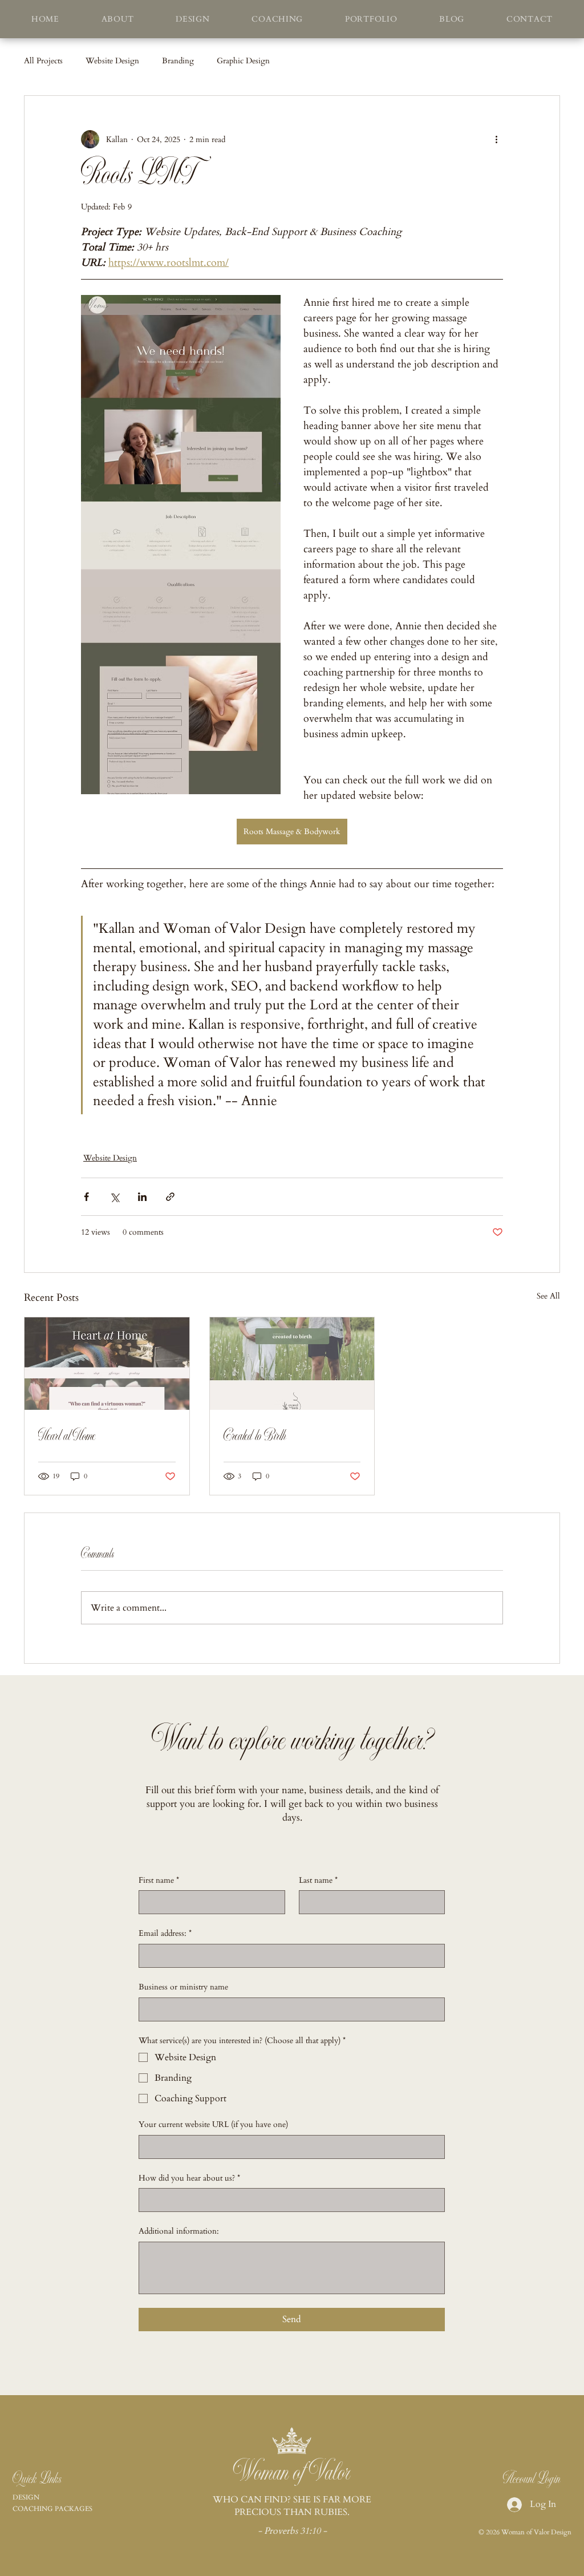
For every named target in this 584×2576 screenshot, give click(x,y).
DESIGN (26, 2497)
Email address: (165, 1933)
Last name (318, 1880)
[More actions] (496, 139)
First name (159, 1880)
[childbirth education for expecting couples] (292, 1364)
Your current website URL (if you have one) (213, 2124)
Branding (178, 61)
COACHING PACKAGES (52, 2509)
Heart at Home (67, 1436)
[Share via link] (170, 1197)
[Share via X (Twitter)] (114, 1197)
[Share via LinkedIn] (142, 1197)
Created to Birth (255, 1436)
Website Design (112, 61)
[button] (277, 19)
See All (548, 1296)
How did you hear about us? (189, 2178)
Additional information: (179, 2231)
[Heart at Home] (107, 1364)
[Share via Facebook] (86, 1197)
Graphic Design (243, 61)
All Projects (43, 61)
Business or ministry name (183, 1987)
